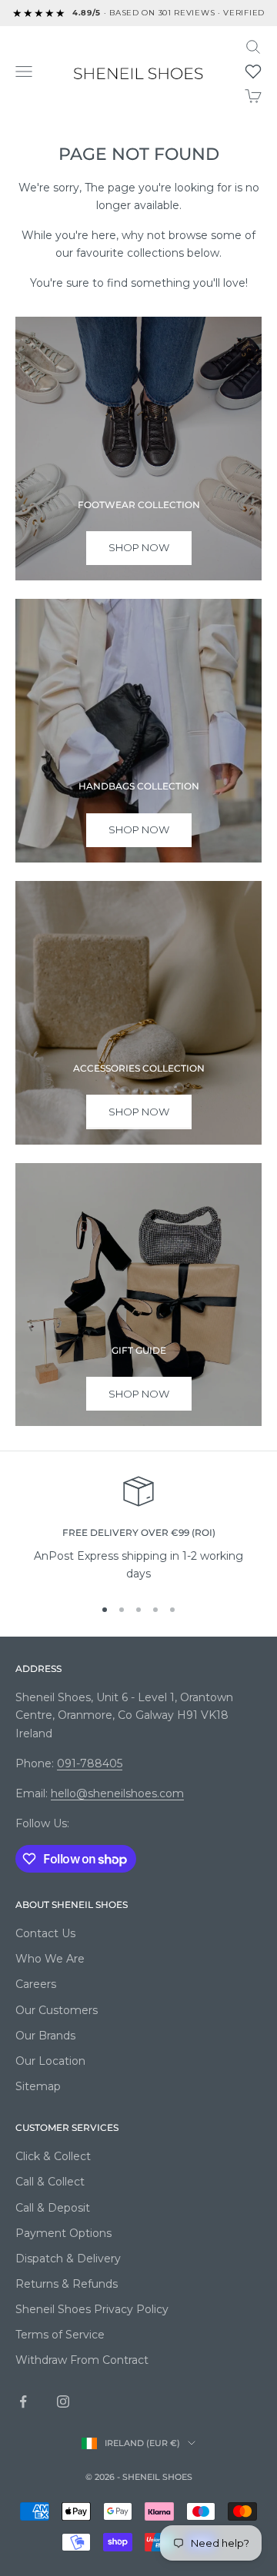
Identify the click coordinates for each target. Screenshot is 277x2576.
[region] (138, 1529)
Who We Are (50, 1959)
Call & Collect (50, 2182)
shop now (139, 547)
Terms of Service (60, 2335)
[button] (253, 71)
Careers (36, 1984)
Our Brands (45, 2036)
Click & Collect (53, 2156)
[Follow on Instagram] (63, 2401)
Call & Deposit (53, 2208)
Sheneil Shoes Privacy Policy (92, 2309)
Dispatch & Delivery (68, 2259)
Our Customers (57, 2010)
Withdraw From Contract (82, 2360)
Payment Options (63, 2233)
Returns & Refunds (67, 2284)
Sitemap (38, 2086)
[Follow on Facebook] (23, 2401)
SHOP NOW (139, 1112)
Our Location (50, 2061)
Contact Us (45, 1933)
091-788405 (90, 1763)
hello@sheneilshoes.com (117, 1793)
